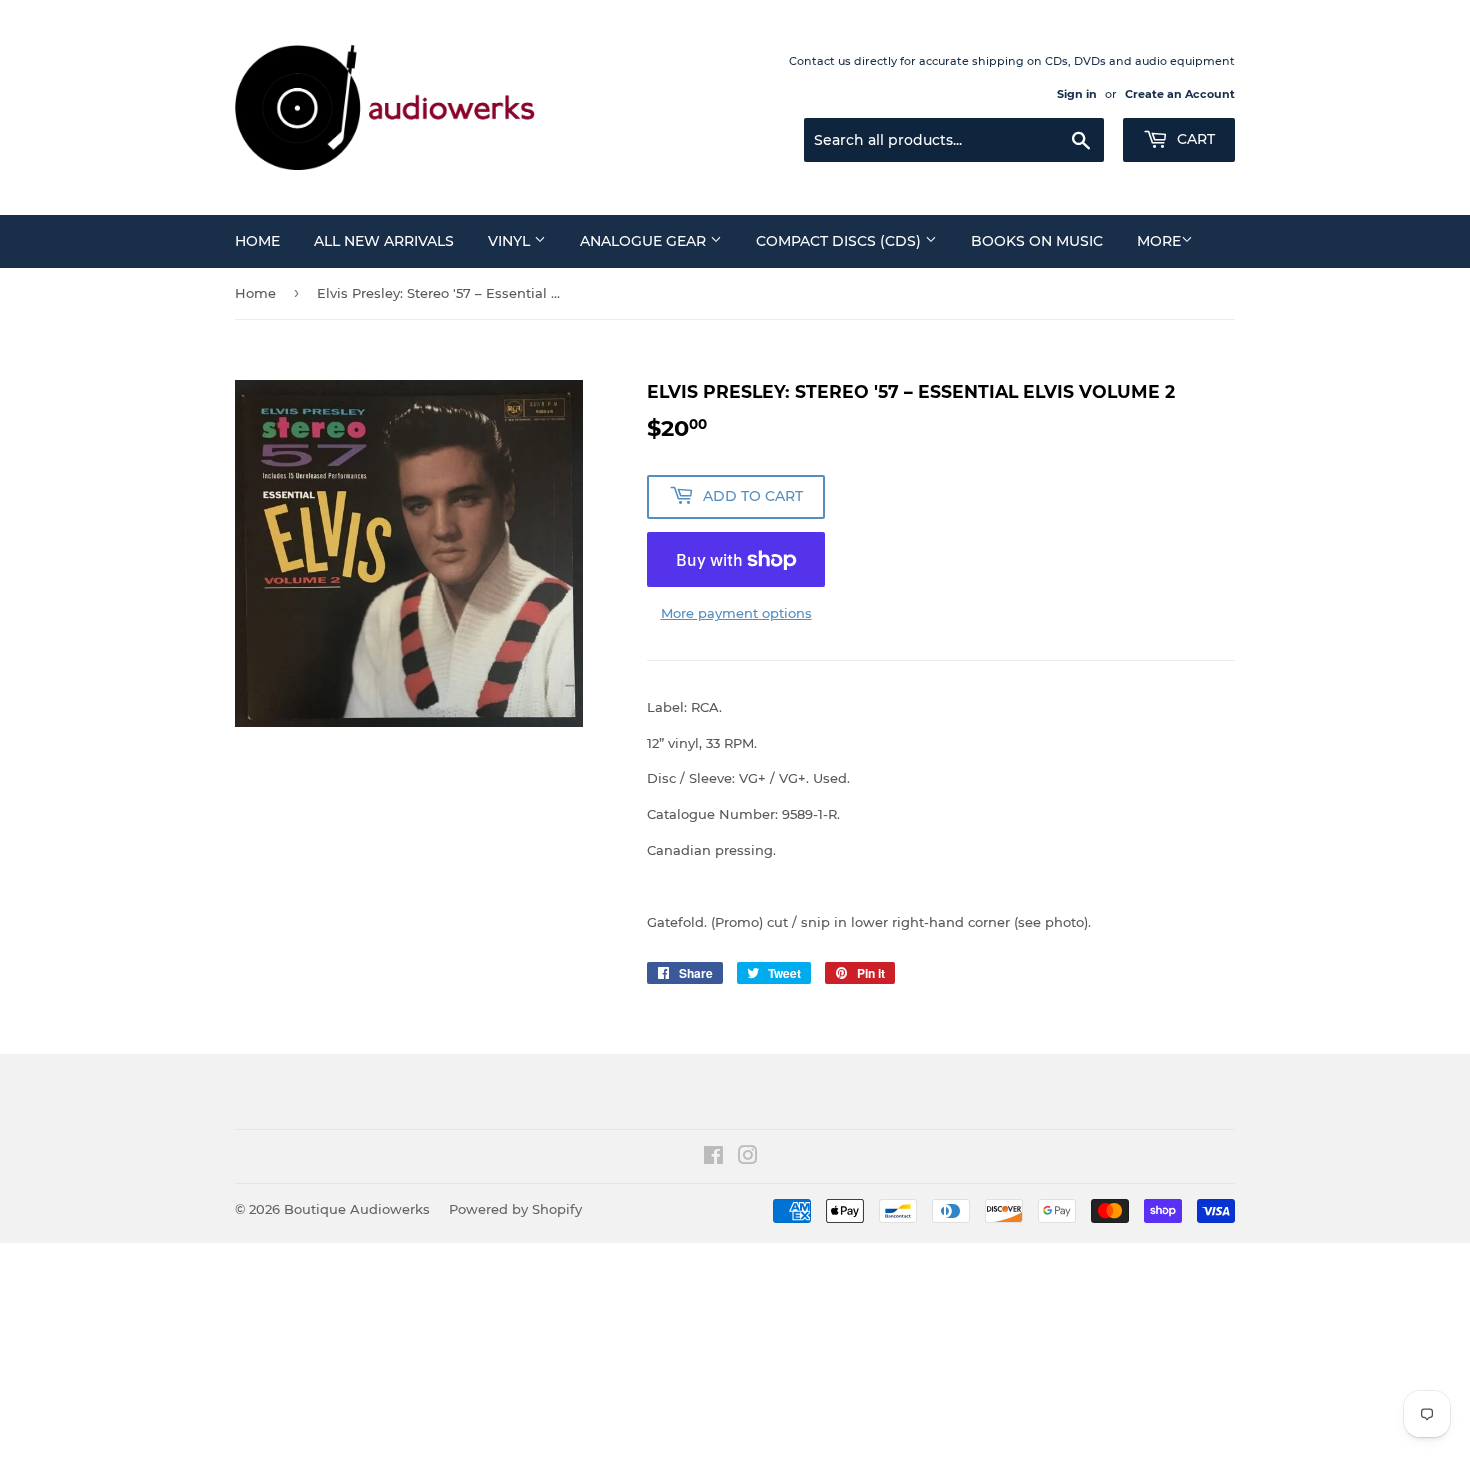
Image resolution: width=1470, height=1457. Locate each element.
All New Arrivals (384, 241)
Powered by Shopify (515, 1209)
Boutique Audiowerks (357, 1209)
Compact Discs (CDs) (840, 241)
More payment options (736, 613)
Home (257, 241)
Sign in (1077, 94)
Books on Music (1037, 241)
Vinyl (511, 241)
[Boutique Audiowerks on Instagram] (748, 1158)
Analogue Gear (645, 241)
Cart (1194, 139)
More (1159, 241)
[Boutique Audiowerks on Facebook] (713, 1158)
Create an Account (1180, 94)
